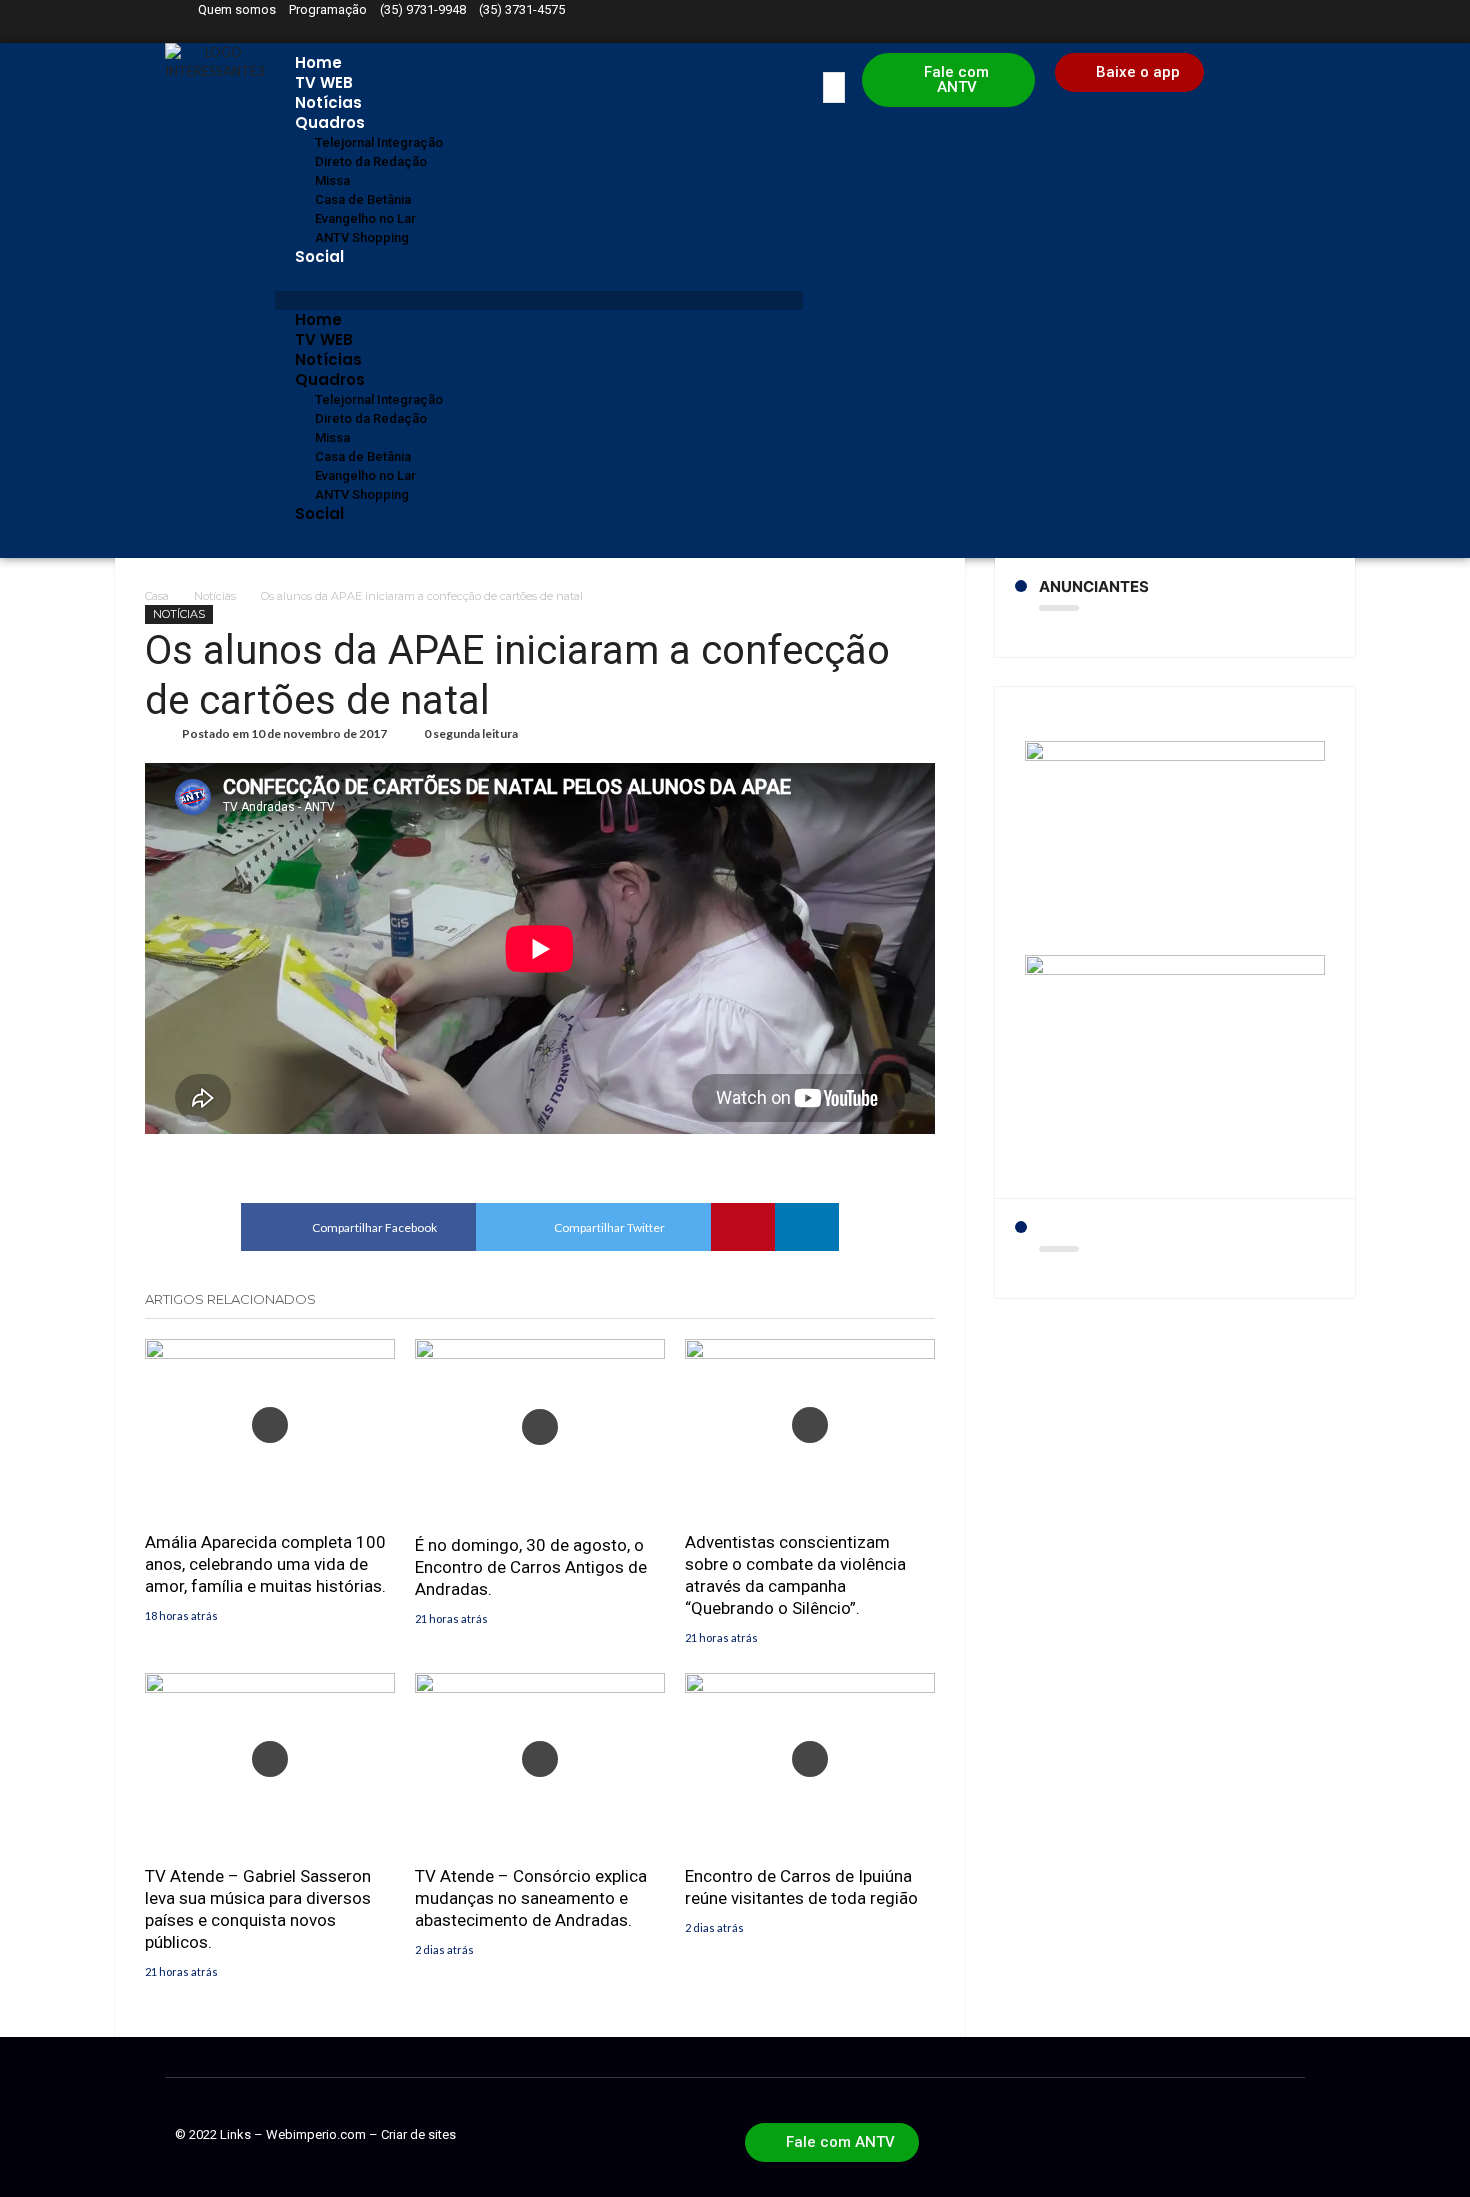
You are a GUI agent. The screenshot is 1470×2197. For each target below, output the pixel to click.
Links (235, 2134)
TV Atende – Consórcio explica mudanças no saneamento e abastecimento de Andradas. (531, 1898)
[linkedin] (807, 1227)
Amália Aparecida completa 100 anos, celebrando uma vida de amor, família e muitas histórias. (265, 1564)
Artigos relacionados (230, 1299)
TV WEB (324, 82)
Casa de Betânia (363, 199)
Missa (332, 180)
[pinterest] (743, 1227)
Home (318, 62)
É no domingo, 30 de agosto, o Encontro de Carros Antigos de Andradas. (531, 1567)
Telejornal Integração (379, 142)
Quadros (330, 122)
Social (319, 256)
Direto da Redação (371, 161)
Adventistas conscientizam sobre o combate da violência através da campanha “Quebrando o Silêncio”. (795, 1575)
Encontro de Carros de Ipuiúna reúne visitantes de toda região (801, 1887)
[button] (539, 300)
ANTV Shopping (362, 237)
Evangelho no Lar (365, 218)
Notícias (328, 102)
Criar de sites (418, 2134)
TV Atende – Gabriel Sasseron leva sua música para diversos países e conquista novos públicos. (258, 1909)
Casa (157, 596)
